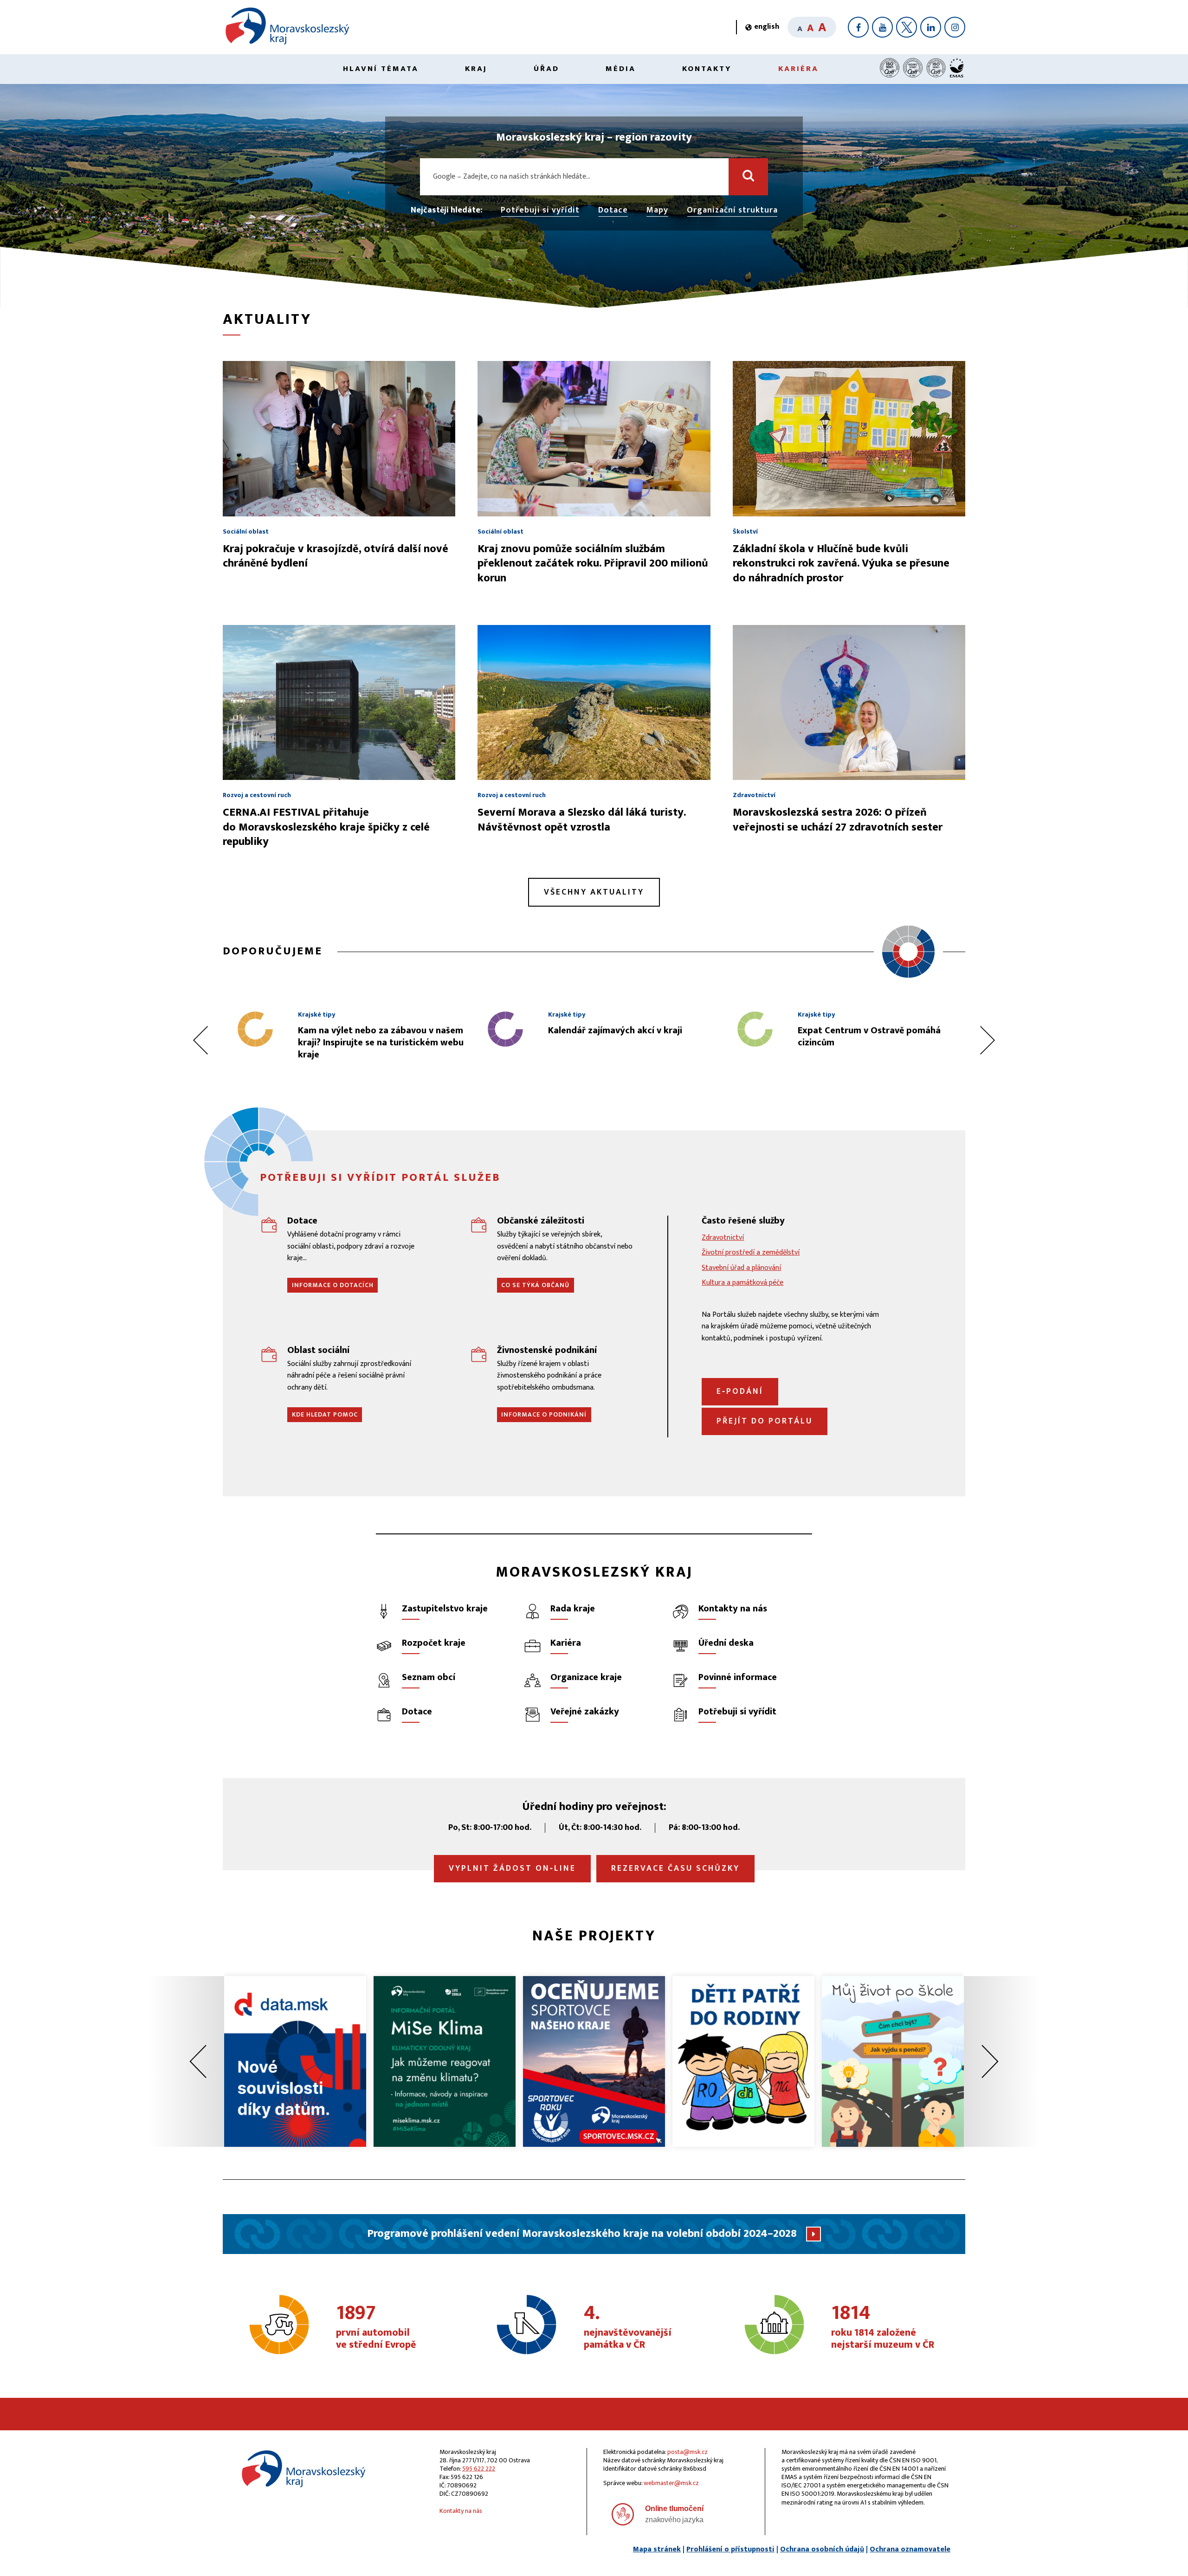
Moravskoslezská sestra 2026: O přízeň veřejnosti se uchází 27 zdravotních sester (838, 820)
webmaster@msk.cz (671, 2483)
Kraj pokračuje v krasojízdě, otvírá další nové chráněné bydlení (336, 556)
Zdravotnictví (723, 1238)
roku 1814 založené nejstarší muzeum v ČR (883, 2327)
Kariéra (798, 69)
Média (621, 69)
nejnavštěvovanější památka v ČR (628, 2327)
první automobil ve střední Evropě (376, 2327)
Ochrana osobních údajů (822, 2549)
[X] (907, 27)
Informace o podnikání (544, 1414)
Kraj (476, 69)
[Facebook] (858, 27)
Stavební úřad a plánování (741, 1268)
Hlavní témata (381, 69)
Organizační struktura (732, 211)
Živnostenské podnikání (547, 1350)
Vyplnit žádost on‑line (512, 1868)
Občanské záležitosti (541, 1221)
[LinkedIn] (931, 27)
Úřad (546, 69)
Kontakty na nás (461, 2511)
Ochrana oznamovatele (910, 2549)
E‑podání (740, 1391)
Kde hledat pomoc (325, 1414)
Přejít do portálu (765, 1421)
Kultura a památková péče (742, 1283)
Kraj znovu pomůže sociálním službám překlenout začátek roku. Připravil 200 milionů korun (593, 563)
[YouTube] (882, 27)
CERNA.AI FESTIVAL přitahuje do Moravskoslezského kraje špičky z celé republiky (326, 827)
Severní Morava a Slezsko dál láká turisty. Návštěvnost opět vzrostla (581, 820)
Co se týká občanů (535, 1285)
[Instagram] (955, 27)
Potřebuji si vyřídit (540, 211)
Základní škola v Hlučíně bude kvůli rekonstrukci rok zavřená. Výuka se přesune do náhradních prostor (841, 563)
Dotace (613, 211)
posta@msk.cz (688, 2452)
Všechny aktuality (594, 892)
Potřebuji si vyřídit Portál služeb (380, 1178)
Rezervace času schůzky (675, 1868)
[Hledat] (748, 177)
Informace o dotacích (333, 1285)
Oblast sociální (318, 1350)
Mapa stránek (657, 2549)
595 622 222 (479, 2469)
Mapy (657, 211)
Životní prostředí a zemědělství (751, 1253)
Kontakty (707, 69)
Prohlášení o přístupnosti (730, 2549)
